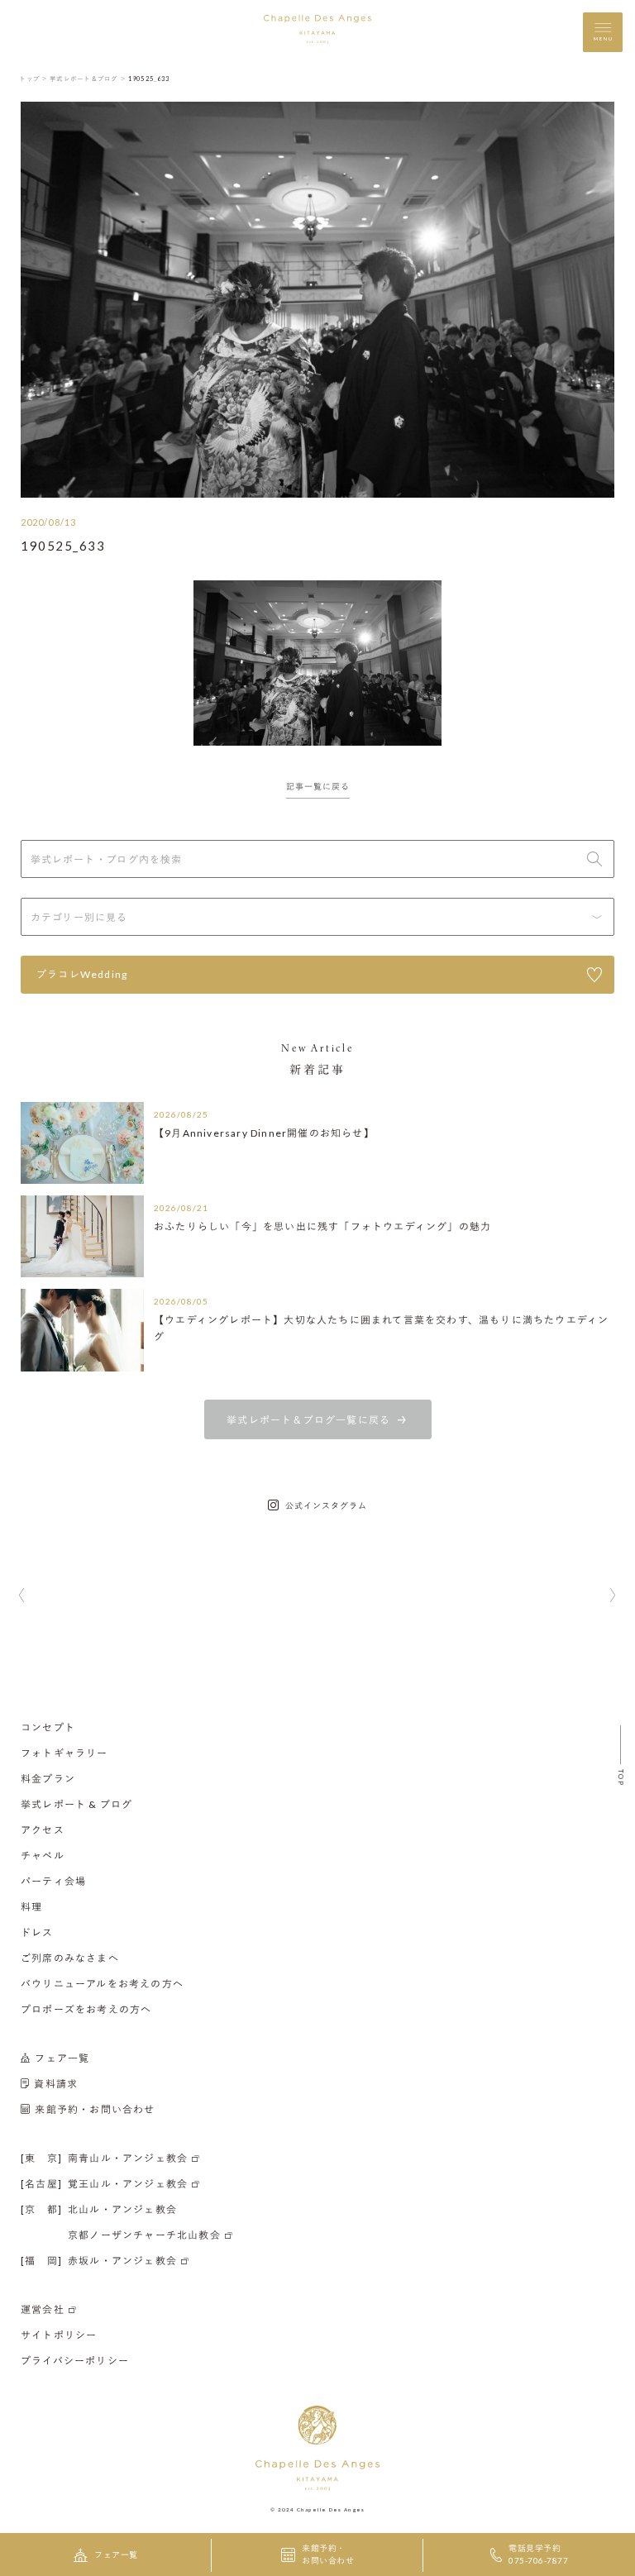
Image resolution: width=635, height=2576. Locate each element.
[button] (22, 1596)
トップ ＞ (33, 79)
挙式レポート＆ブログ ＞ (88, 79)
